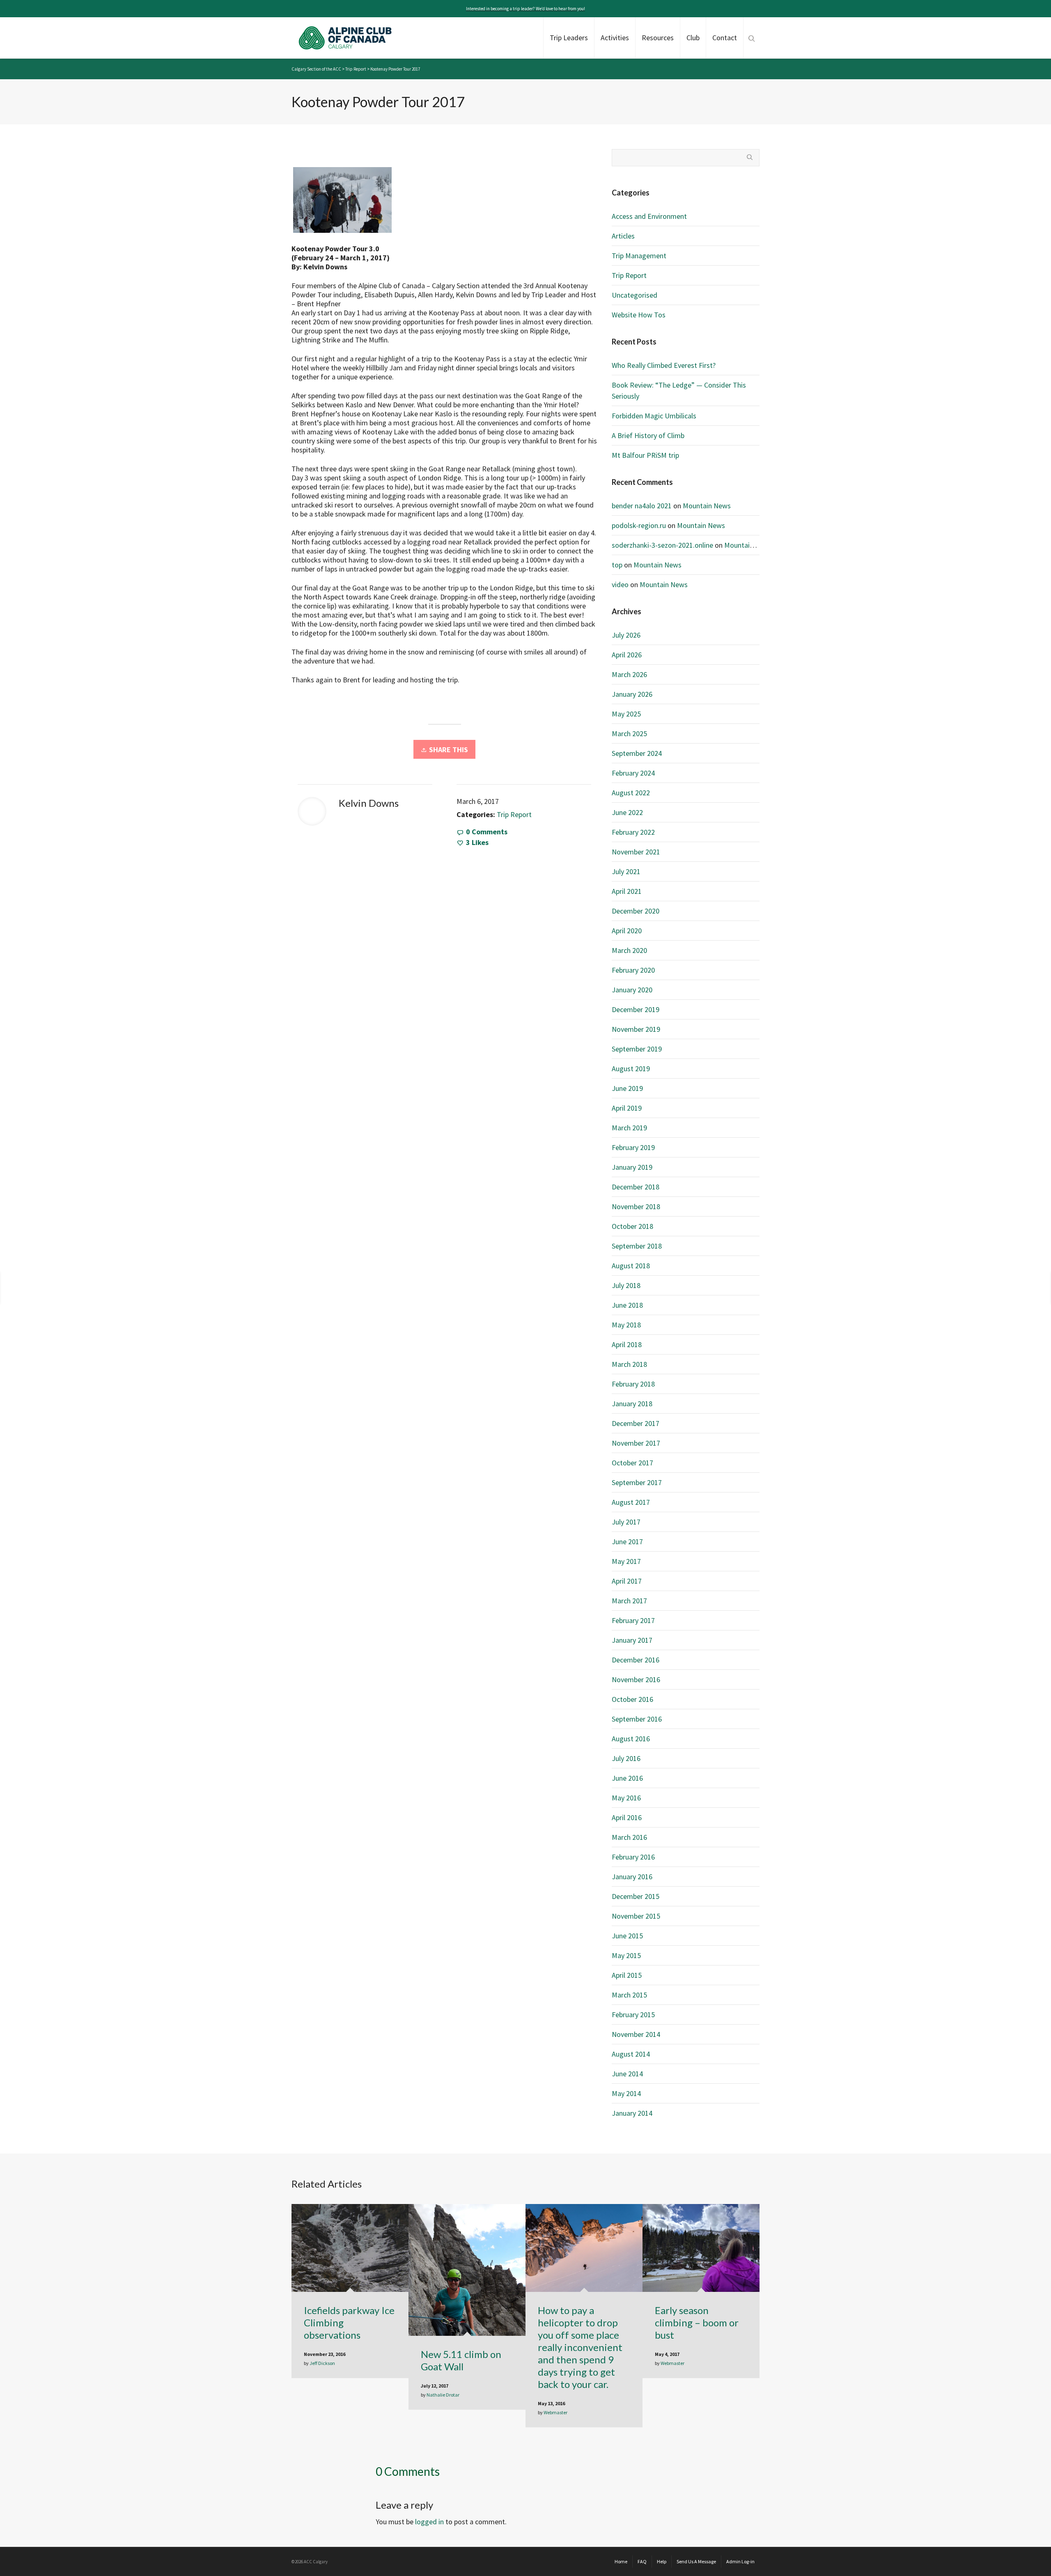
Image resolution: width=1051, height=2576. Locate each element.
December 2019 (636, 1009)
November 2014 (636, 2034)
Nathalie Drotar (443, 2395)
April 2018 (627, 1344)
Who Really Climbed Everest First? (664, 365)
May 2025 (626, 714)
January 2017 (632, 1640)
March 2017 (629, 1601)
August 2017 (631, 1502)
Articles (623, 236)
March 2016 (629, 1837)
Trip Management (639, 256)
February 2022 (633, 832)
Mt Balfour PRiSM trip (645, 455)
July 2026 (626, 635)
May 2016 (626, 1798)
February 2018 (633, 1384)
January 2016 (632, 1877)
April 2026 (627, 655)
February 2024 (633, 773)
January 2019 (632, 1167)
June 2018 (627, 1305)
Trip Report (514, 814)
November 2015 (636, 1916)
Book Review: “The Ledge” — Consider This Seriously (679, 390)
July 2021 (626, 871)
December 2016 (636, 1660)
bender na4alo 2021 (642, 506)
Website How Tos (639, 315)
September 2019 (637, 1049)
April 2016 (627, 1817)
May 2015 (626, 1955)
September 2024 (637, 753)
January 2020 (632, 990)
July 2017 (626, 1522)
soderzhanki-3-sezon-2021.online (662, 545)
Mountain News (707, 506)
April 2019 (627, 1108)
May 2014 (626, 2093)
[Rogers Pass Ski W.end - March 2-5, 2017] (71, 1287)
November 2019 (636, 1029)
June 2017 (627, 1542)
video (620, 584)
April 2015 (627, 1975)
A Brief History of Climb (648, 435)
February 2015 (633, 2015)
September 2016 (637, 1719)
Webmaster (555, 2412)
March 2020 (629, 950)
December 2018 (636, 1187)
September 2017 (637, 1482)
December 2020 (636, 911)
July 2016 (626, 1758)
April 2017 (627, 1581)
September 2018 (637, 1246)
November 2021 (636, 852)
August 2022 (631, 793)
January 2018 (632, 1404)
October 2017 (632, 1463)
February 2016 (633, 1857)
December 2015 (636, 1896)
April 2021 (627, 891)
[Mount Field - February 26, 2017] (993, 1287)
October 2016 (632, 1699)
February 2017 (633, 1620)
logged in (429, 2522)
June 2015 (627, 1936)
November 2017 (636, 1443)
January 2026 (632, 694)
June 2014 (627, 2074)
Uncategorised (635, 295)
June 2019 (627, 1088)
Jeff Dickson (322, 2363)
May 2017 (626, 1561)
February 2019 (633, 1147)
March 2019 (629, 1128)
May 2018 (626, 1325)
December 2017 (636, 1423)
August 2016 (631, 1739)
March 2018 (629, 1364)
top (617, 565)
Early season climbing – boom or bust (697, 2322)
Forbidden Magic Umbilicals (654, 416)
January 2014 (632, 2113)
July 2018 (626, 1285)
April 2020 (627, 931)
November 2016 (636, 1679)
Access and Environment (649, 216)
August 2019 (631, 1069)
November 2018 (636, 1206)
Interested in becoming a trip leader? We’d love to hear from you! (525, 9)
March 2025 (629, 734)
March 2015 (629, 1995)
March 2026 (629, 674)
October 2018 (632, 1226)
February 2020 (633, 970)
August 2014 (631, 2054)
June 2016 (627, 1778)
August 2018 (631, 1266)
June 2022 (627, 812)
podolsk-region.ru (639, 525)
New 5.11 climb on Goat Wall (461, 2360)
